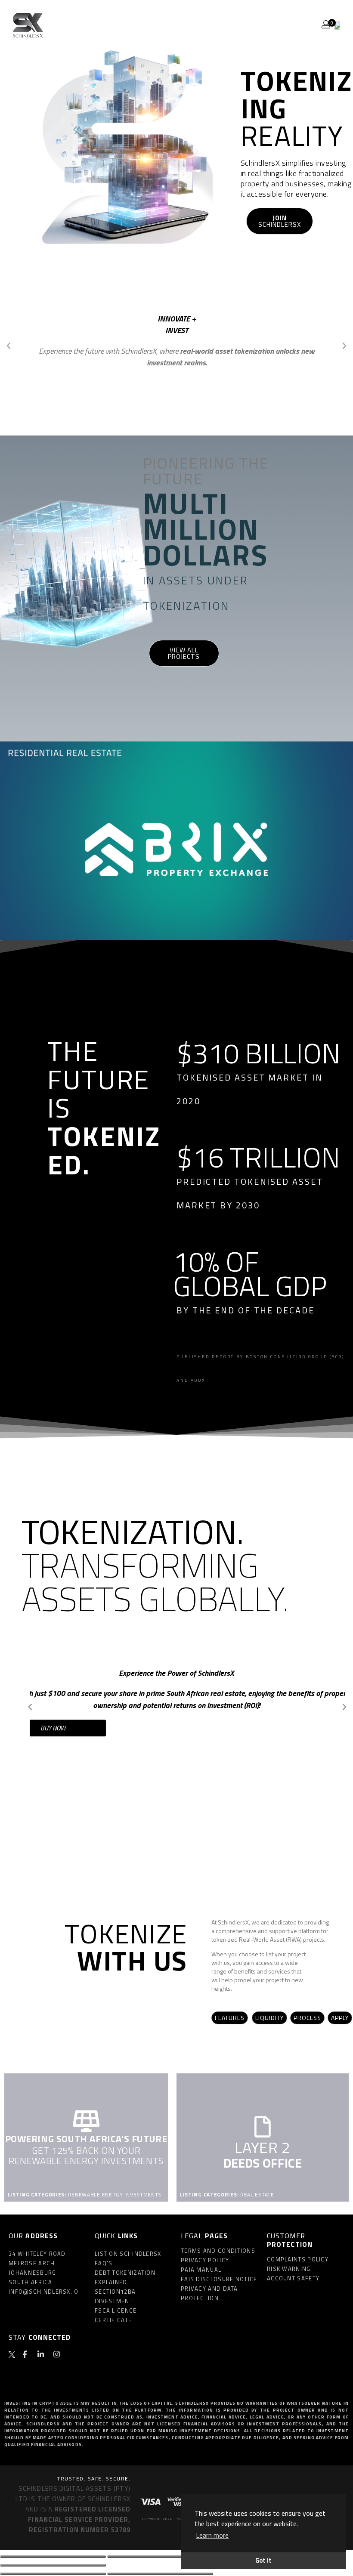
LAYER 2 (262, 2147)
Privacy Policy (205, 2260)
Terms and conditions (218, 2251)
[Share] (160, 2557)
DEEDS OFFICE (263, 2163)
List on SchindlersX (128, 2254)
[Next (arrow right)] (160, 2574)
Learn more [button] (212, 2535)
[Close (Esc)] (53, 2557)
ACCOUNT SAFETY (293, 2278)
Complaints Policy (298, 2259)
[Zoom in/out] (53, 2565)
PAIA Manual (201, 2270)
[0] (337, 25)
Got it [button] (263, 2561)
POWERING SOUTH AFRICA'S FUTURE (86, 2139)
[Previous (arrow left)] (53, 2574)
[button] (9, 346)
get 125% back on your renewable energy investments (86, 2156)
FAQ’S (104, 2263)
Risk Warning (289, 2269)
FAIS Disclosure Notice (219, 2279)
